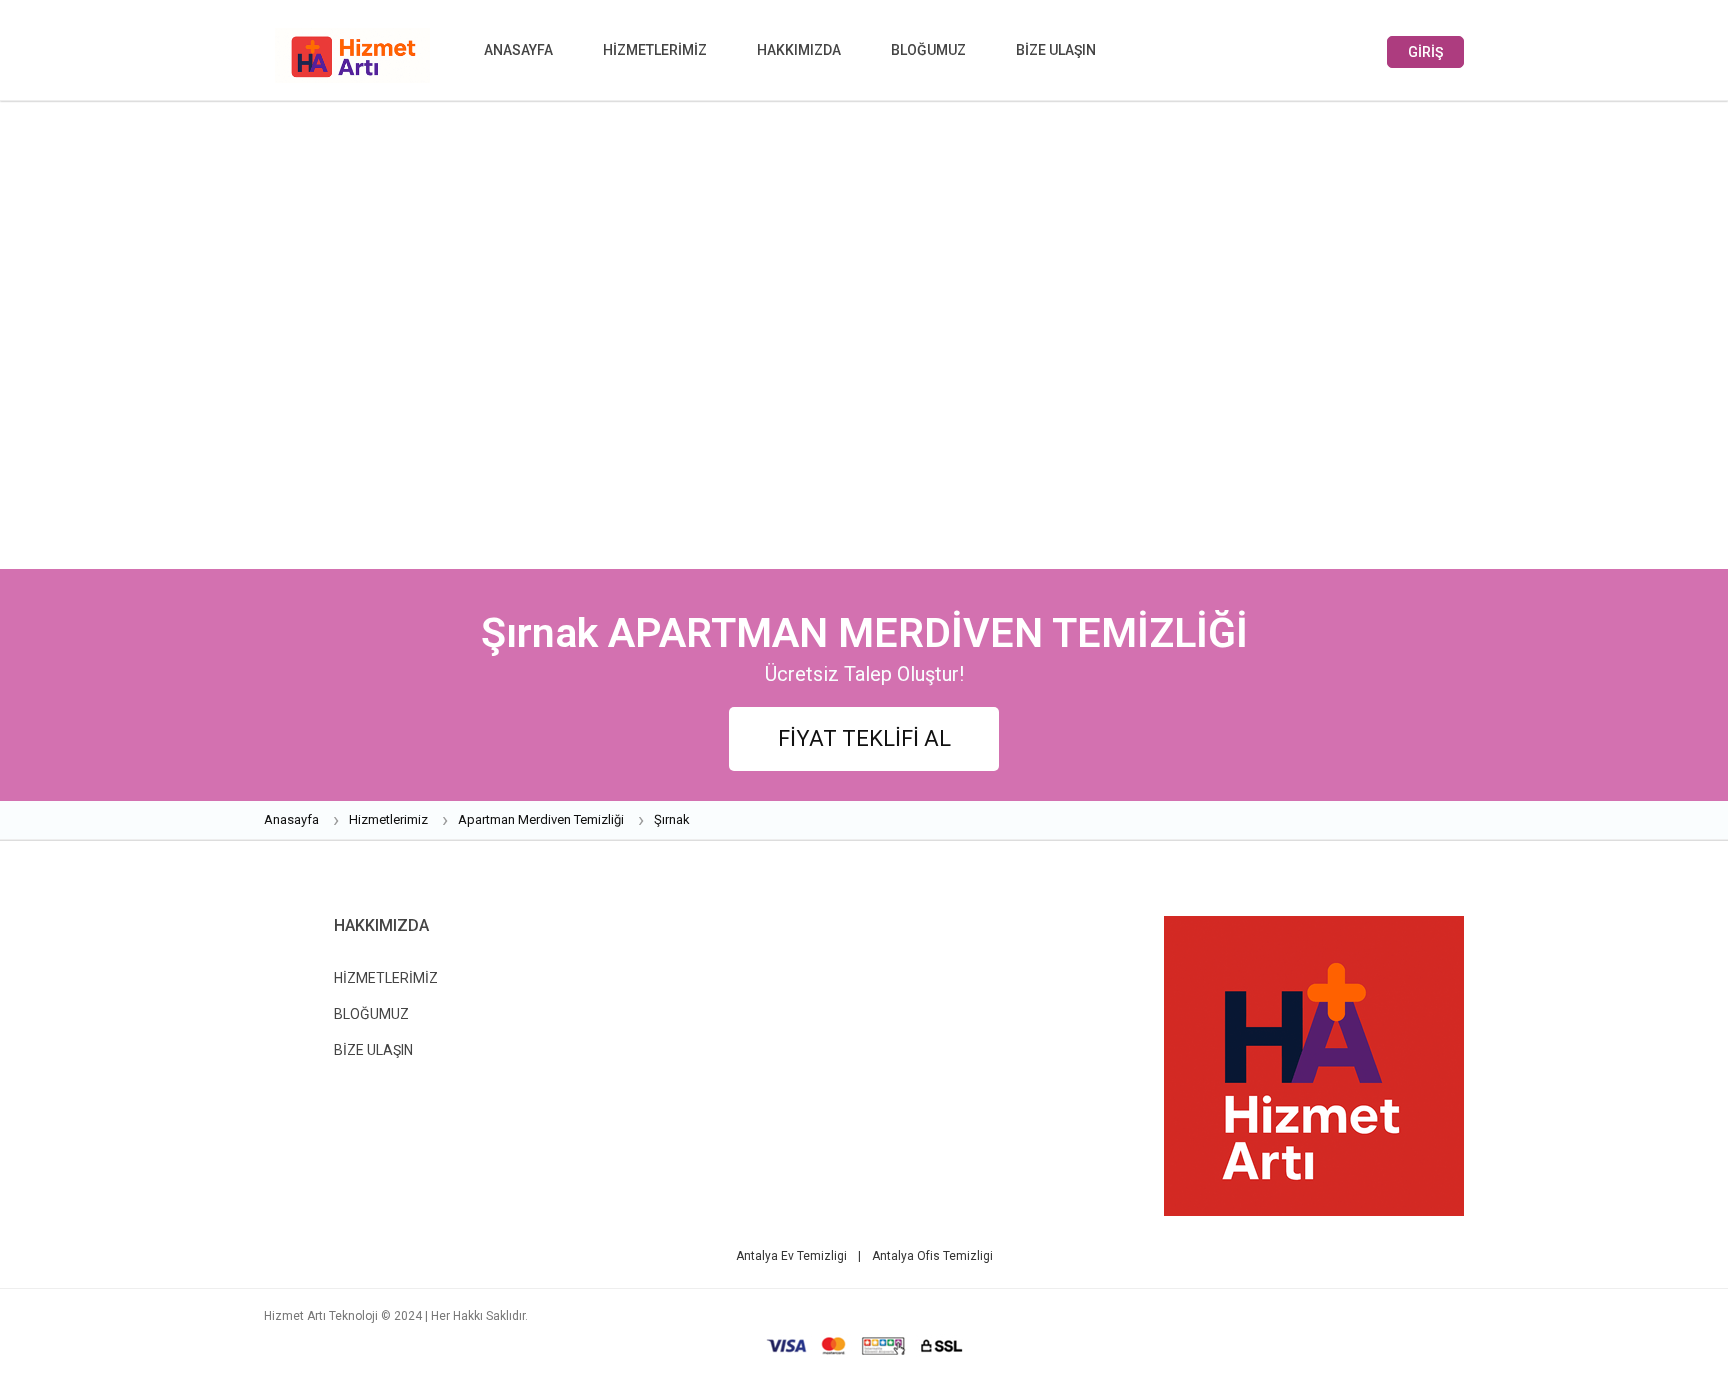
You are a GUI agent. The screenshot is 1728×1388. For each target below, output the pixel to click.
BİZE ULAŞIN (1056, 50)
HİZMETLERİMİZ (655, 50)
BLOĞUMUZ (928, 50)
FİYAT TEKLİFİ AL (864, 738)
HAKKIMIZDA (799, 50)
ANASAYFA (518, 50)
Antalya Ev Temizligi (793, 1256)
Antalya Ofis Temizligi (932, 1256)
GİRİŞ (1425, 52)
